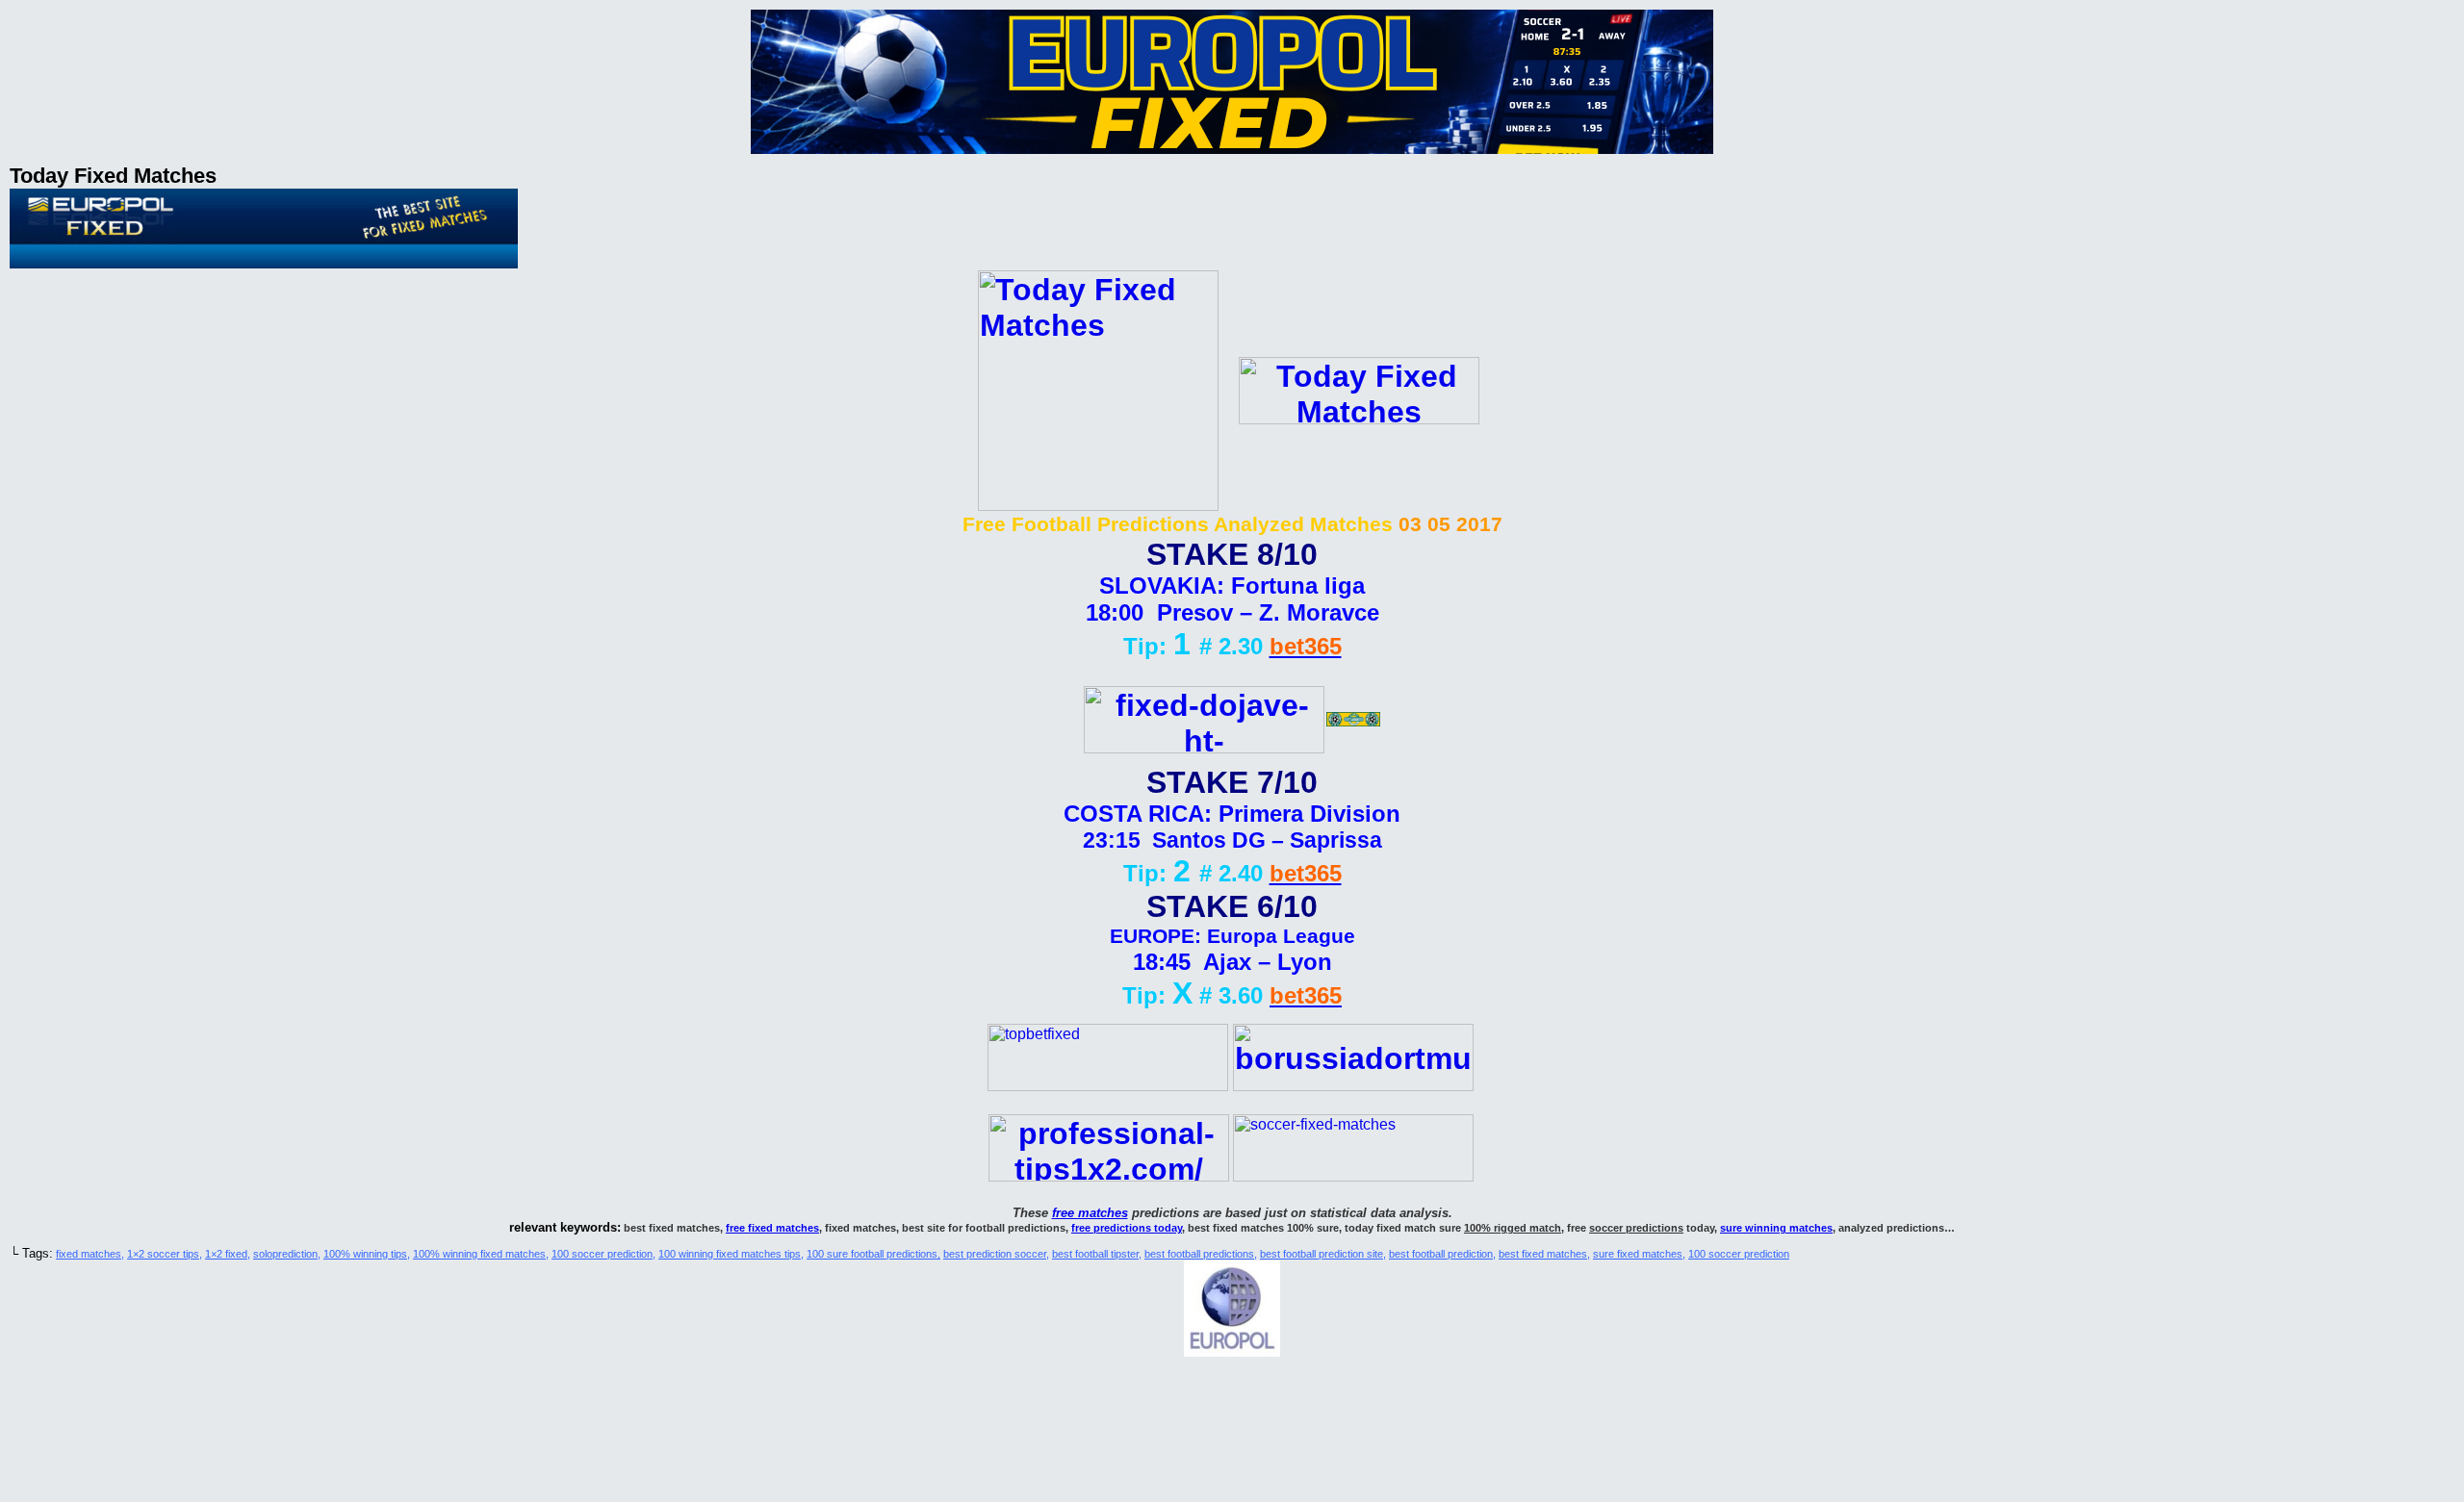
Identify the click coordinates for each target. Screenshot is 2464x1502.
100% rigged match (1513, 1228)
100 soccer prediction (602, 1254)
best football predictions (1199, 1254)
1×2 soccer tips (163, 1254)
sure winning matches (1776, 1228)
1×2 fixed (226, 1254)
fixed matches (89, 1254)
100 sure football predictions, (873, 1254)
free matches (1090, 1213)
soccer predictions (1636, 1228)
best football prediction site (1322, 1254)
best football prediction (1441, 1254)
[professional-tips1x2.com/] (1109, 1171)
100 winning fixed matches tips (730, 1254)
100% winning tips (365, 1254)
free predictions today (1127, 1228)
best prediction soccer (995, 1254)
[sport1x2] (1108, 1086)
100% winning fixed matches (479, 1254)
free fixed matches (772, 1228)
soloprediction (285, 1254)
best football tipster (1095, 1254)
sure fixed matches (1638, 1254)
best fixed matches (1543, 1254)
